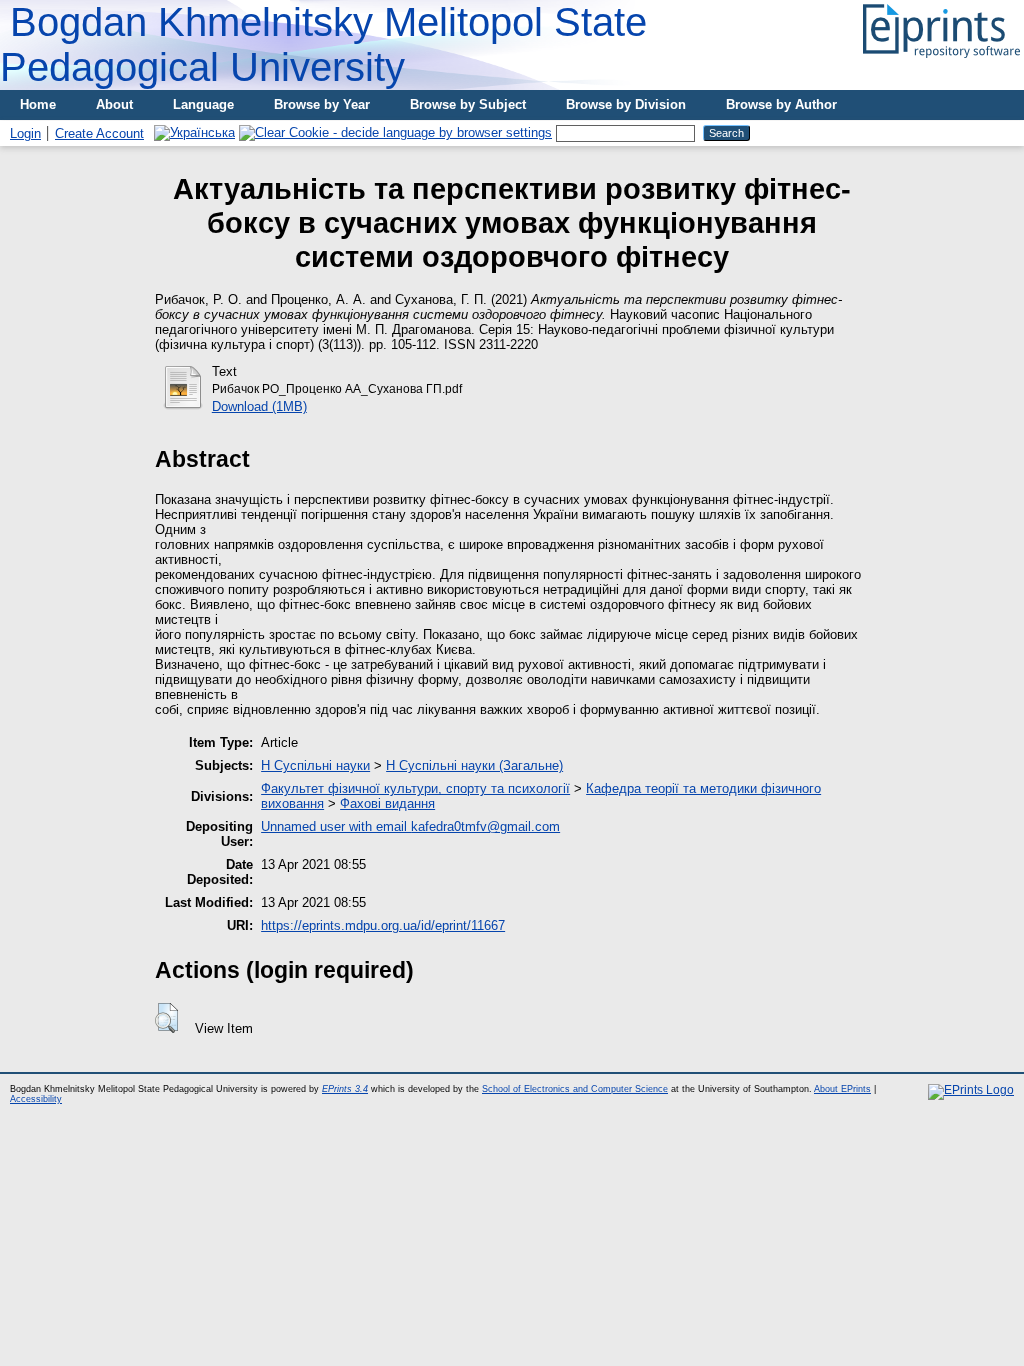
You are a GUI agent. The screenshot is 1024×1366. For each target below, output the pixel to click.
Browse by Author (781, 104)
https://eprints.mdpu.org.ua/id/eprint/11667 (383, 925)
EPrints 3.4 (345, 1089)
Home (38, 104)
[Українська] (194, 132)
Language (203, 104)
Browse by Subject (468, 104)
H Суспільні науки (315, 765)
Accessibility (36, 1099)
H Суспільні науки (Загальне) (474, 765)
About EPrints (842, 1089)
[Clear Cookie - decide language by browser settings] (395, 132)
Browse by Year (322, 104)
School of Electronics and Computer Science (575, 1089)
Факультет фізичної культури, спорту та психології (415, 788)
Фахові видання (387, 803)
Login (25, 133)
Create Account (99, 133)
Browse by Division (626, 104)
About (114, 104)
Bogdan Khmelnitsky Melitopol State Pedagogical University (323, 44)
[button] (166, 1018)
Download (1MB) (259, 406)
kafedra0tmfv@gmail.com (485, 826)
